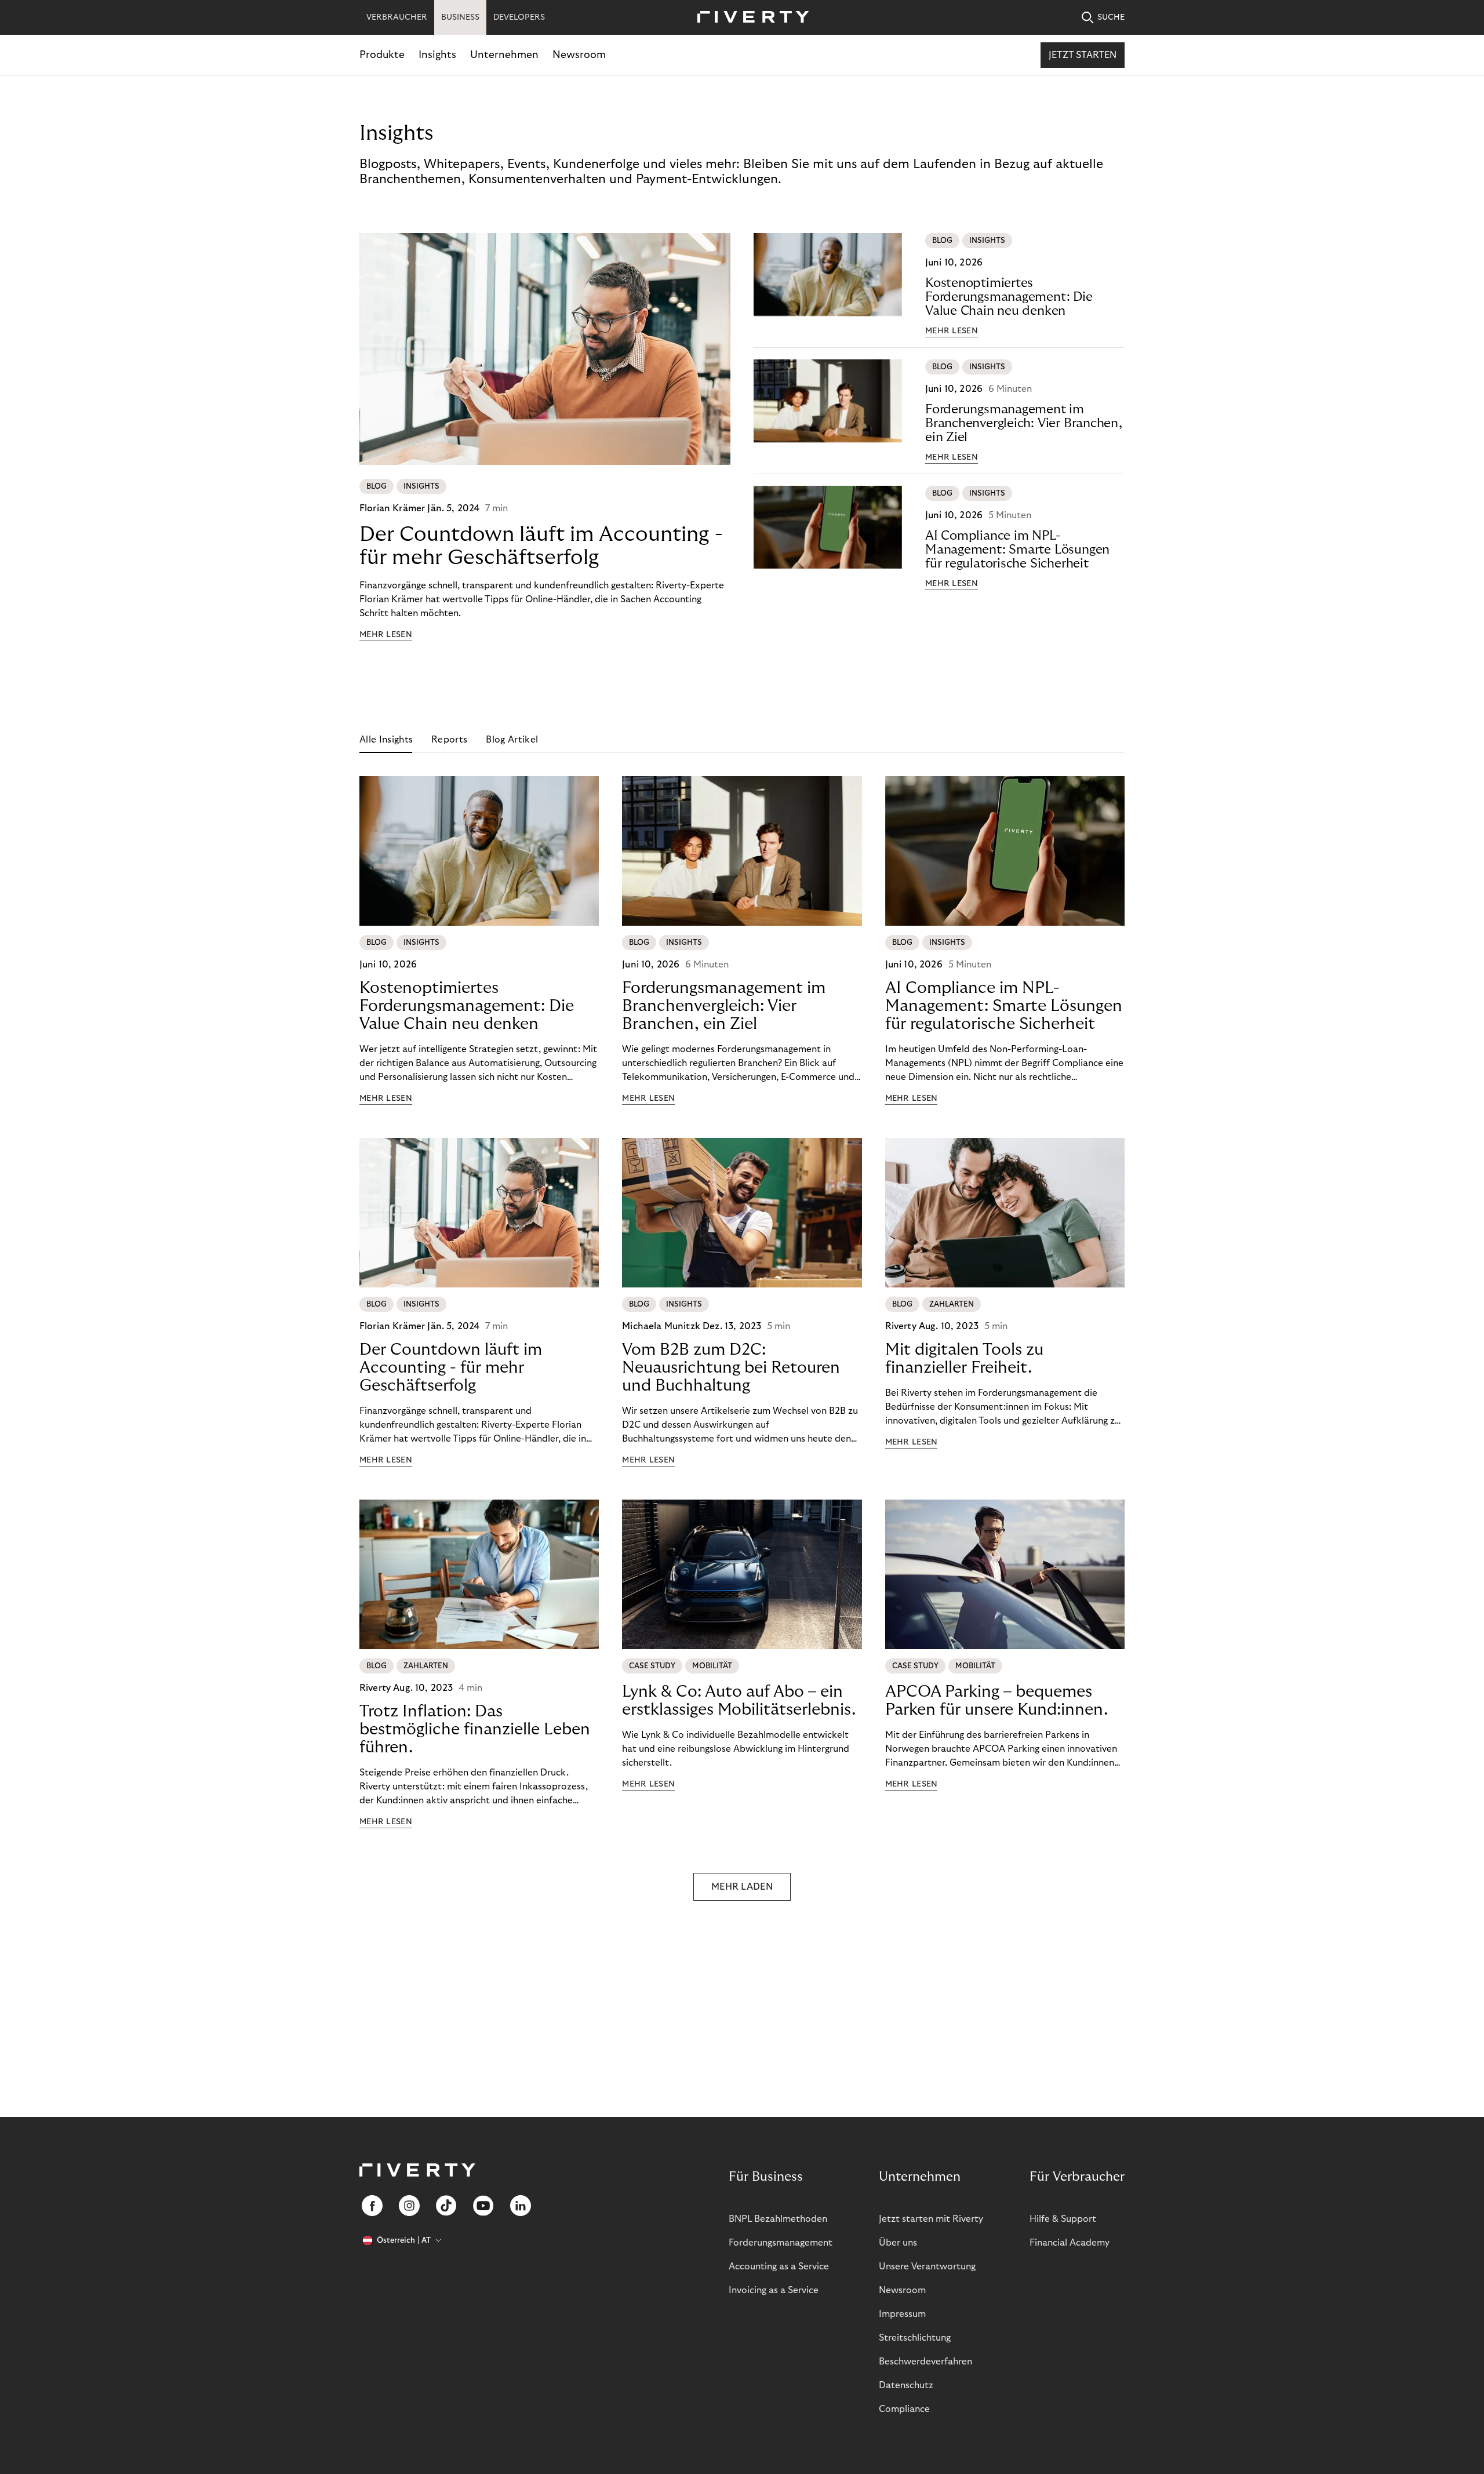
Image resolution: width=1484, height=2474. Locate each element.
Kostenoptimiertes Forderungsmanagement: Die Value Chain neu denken (1009, 297)
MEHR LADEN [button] (742, 1887)
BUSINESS (460, 17)
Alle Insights (386, 740)
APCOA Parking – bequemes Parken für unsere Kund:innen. (996, 1701)
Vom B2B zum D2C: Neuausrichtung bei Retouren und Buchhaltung (731, 1368)
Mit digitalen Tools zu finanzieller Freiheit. (964, 1359)
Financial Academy (1070, 2243)
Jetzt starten (1083, 55)
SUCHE (1111, 17)
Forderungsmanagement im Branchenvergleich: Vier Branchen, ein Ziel (1024, 423)
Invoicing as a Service (774, 2290)
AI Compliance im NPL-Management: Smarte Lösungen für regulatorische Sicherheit (1017, 550)
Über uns (898, 2243)
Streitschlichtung (915, 2338)
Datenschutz (906, 2385)
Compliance (904, 2409)
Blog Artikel (512, 740)
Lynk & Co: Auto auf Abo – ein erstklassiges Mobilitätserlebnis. (739, 1701)
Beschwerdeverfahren (925, 2362)
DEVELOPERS (519, 17)
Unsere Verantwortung (927, 2266)
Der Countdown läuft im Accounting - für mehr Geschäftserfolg (541, 546)
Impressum (902, 2314)
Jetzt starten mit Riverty (931, 2219)
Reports (449, 740)
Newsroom (579, 55)
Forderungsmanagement (781, 2243)
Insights (437, 55)
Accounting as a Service (779, 2266)
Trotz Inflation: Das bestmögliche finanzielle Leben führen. (475, 1729)
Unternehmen (504, 55)
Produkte (382, 55)
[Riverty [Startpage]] (749, 18)
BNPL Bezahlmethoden (778, 2219)
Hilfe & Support (1063, 2219)
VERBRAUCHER (397, 17)
